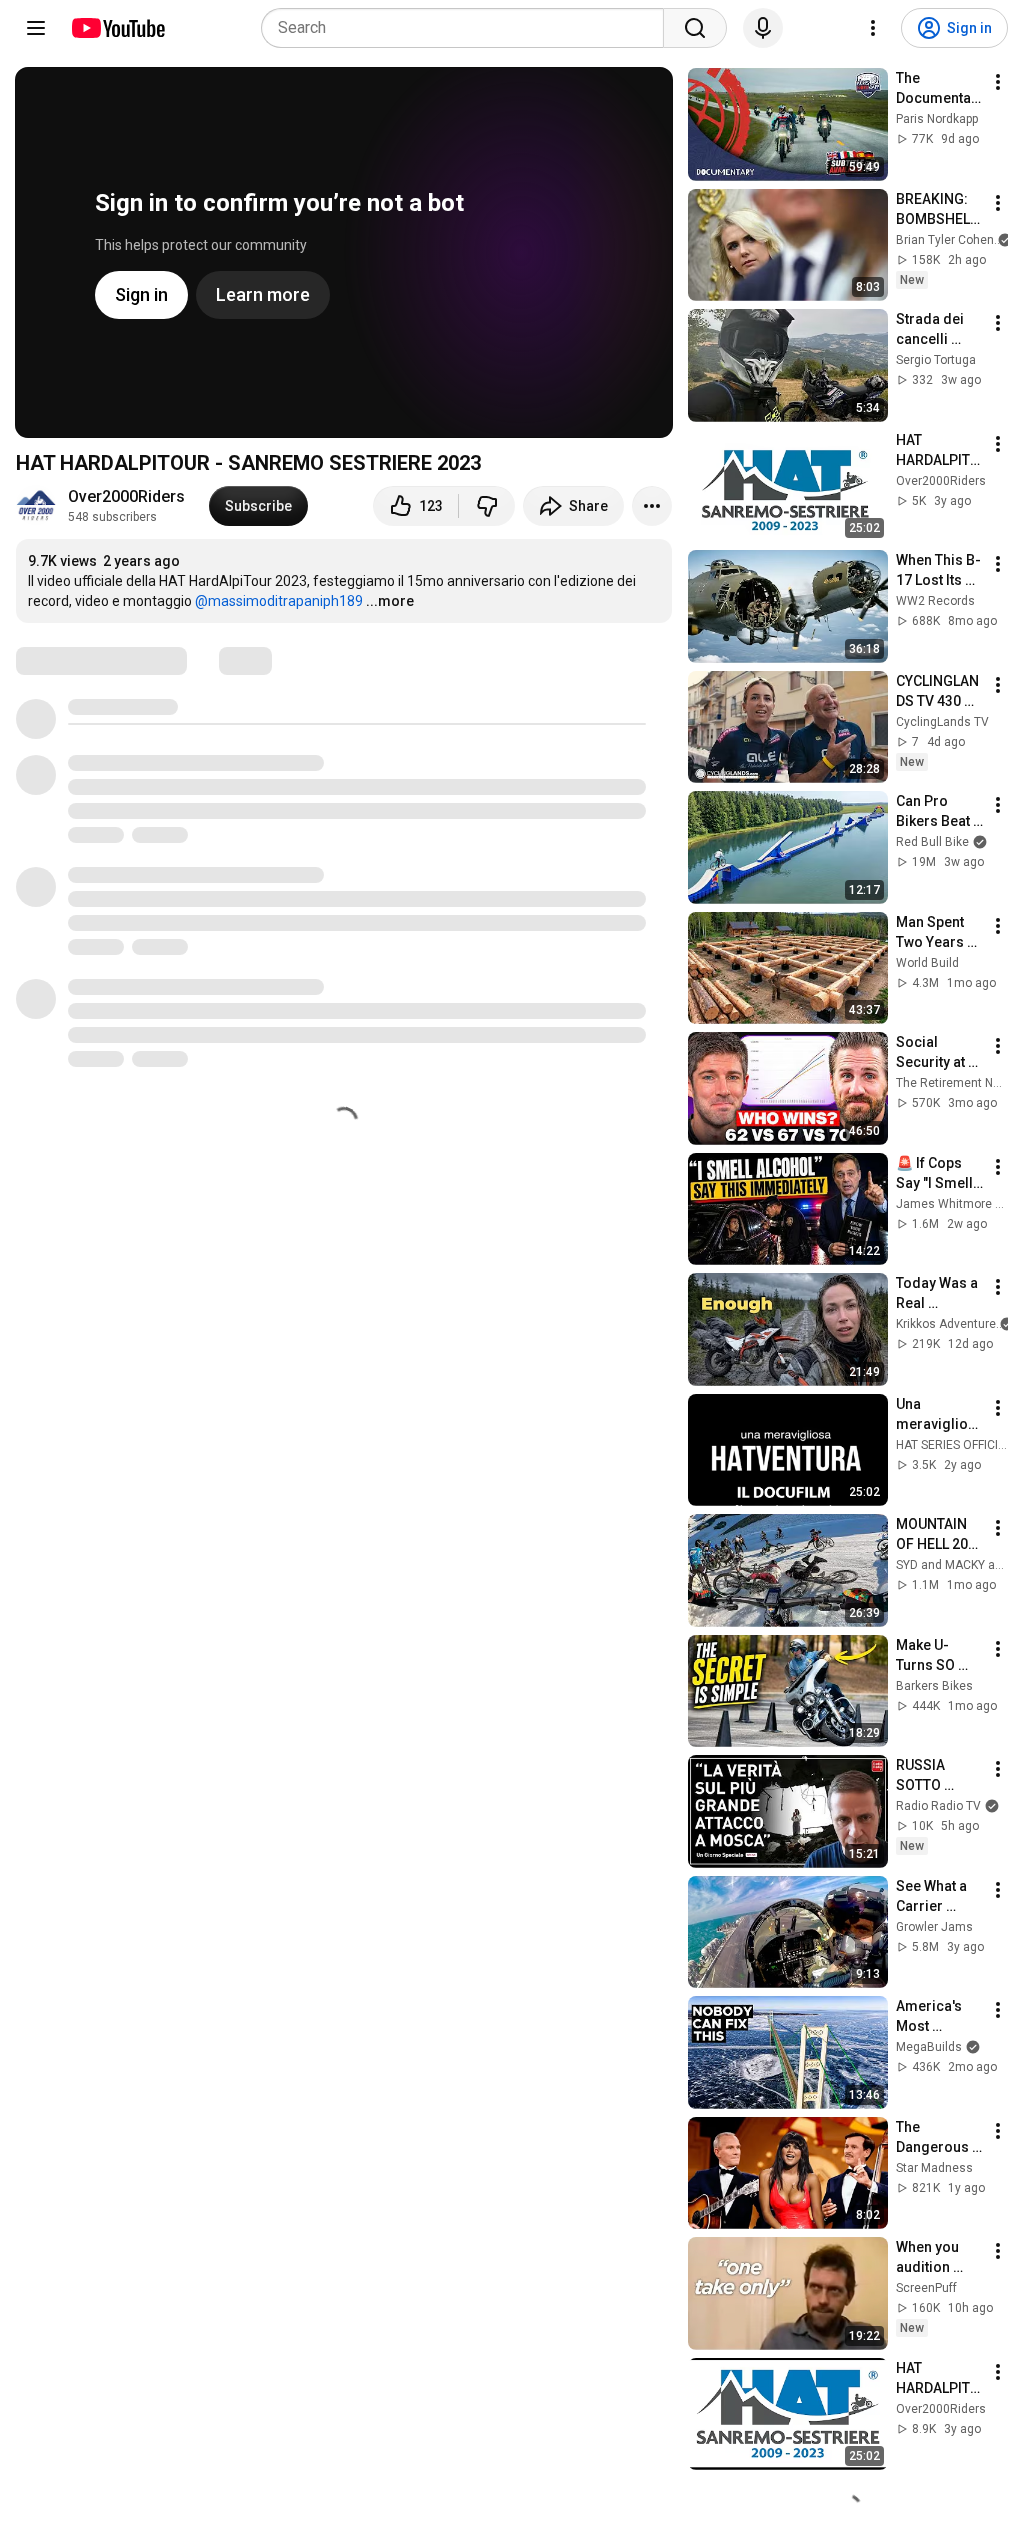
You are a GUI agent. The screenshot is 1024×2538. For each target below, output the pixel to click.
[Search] (695, 28)
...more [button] (390, 601)
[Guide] (36, 28)
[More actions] (652, 506)
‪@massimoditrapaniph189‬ (279, 601)
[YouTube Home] (117, 28)
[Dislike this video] (487, 506)
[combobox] (468, 28)
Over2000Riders (126, 496)
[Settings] (873, 28)
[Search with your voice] (763, 28)
